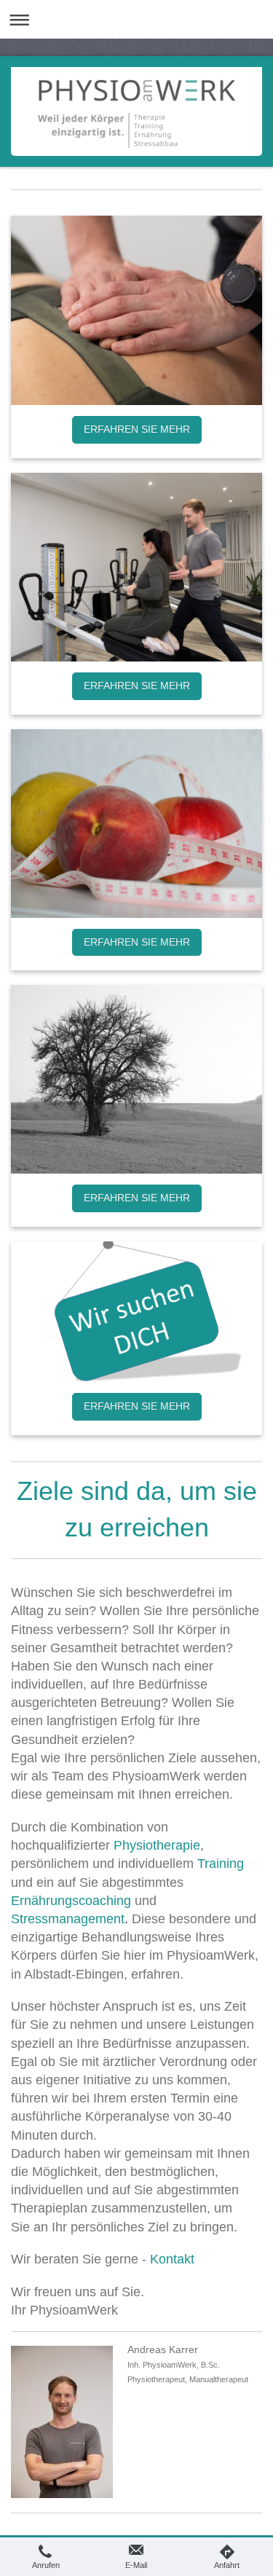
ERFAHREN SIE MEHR (137, 429)
